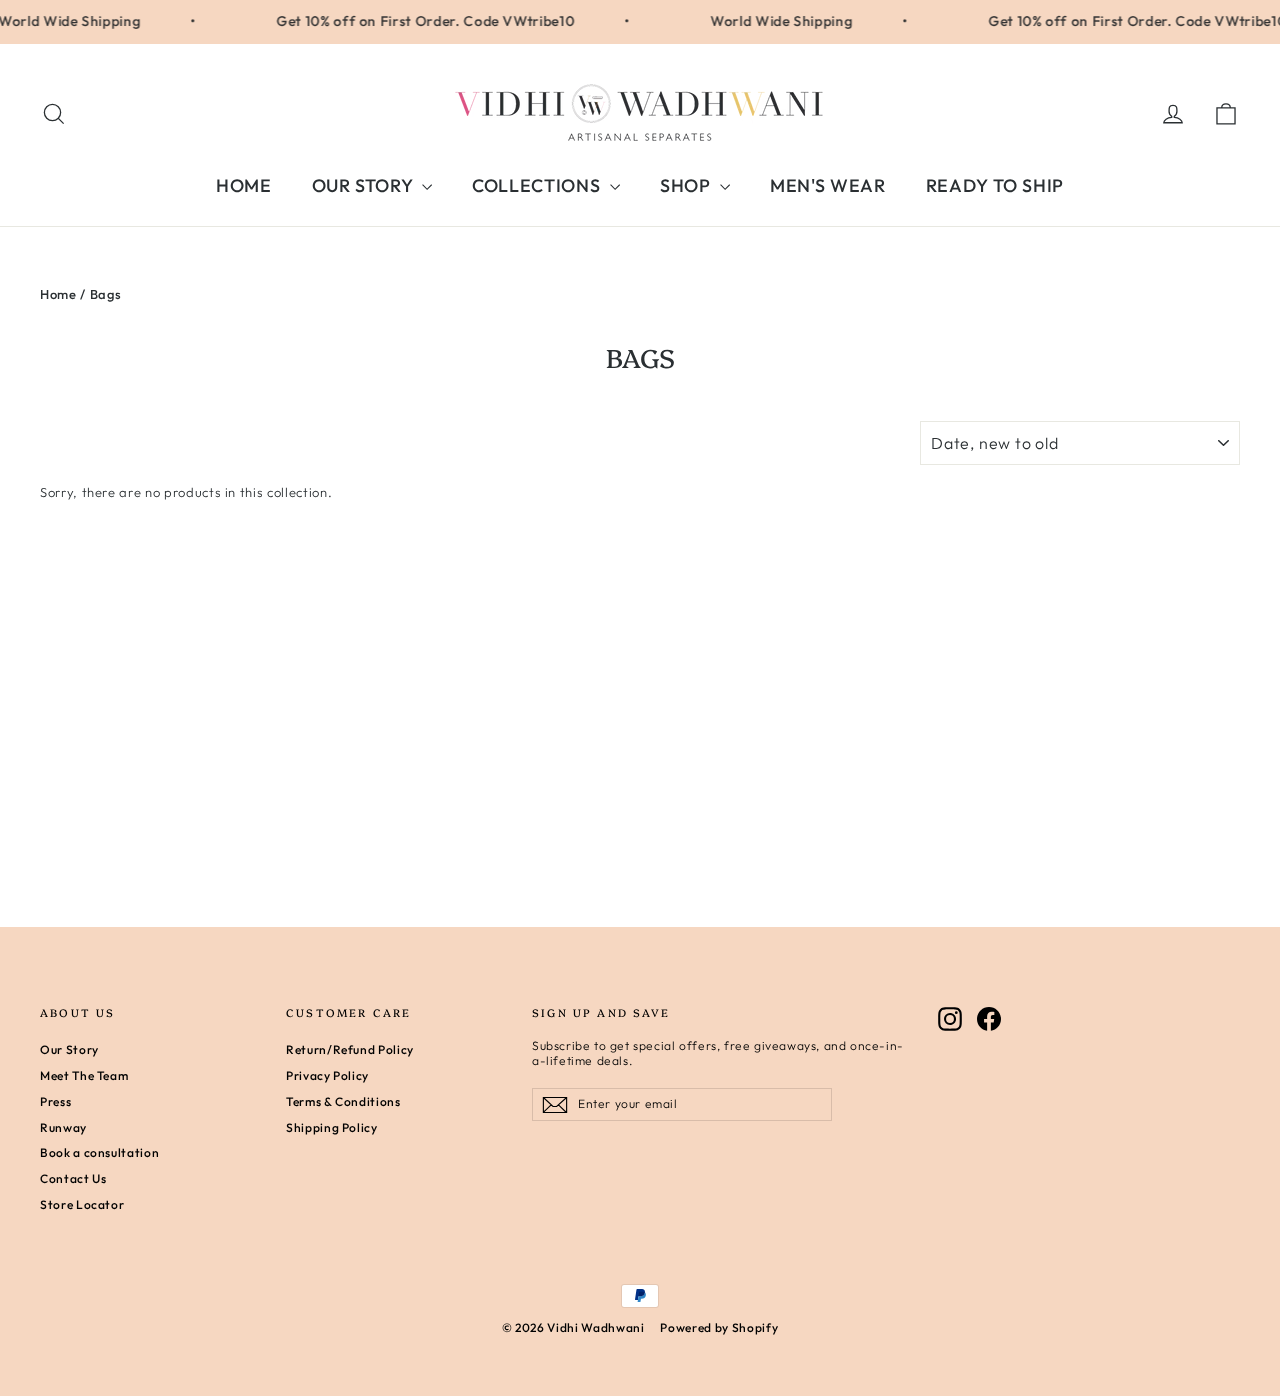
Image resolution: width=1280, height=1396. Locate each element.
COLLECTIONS (538, 185)
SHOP (687, 185)
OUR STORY (365, 185)
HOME (244, 185)
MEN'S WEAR (828, 185)
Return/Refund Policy (350, 1049)
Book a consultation (99, 1152)
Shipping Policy (332, 1127)
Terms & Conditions (343, 1101)
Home (58, 294)
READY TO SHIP (995, 185)
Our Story (69, 1049)
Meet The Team (84, 1075)
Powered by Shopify (719, 1327)
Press (55, 1101)
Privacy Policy (327, 1075)
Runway (63, 1127)
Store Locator (82, 1204)
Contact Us (73, 1178)
